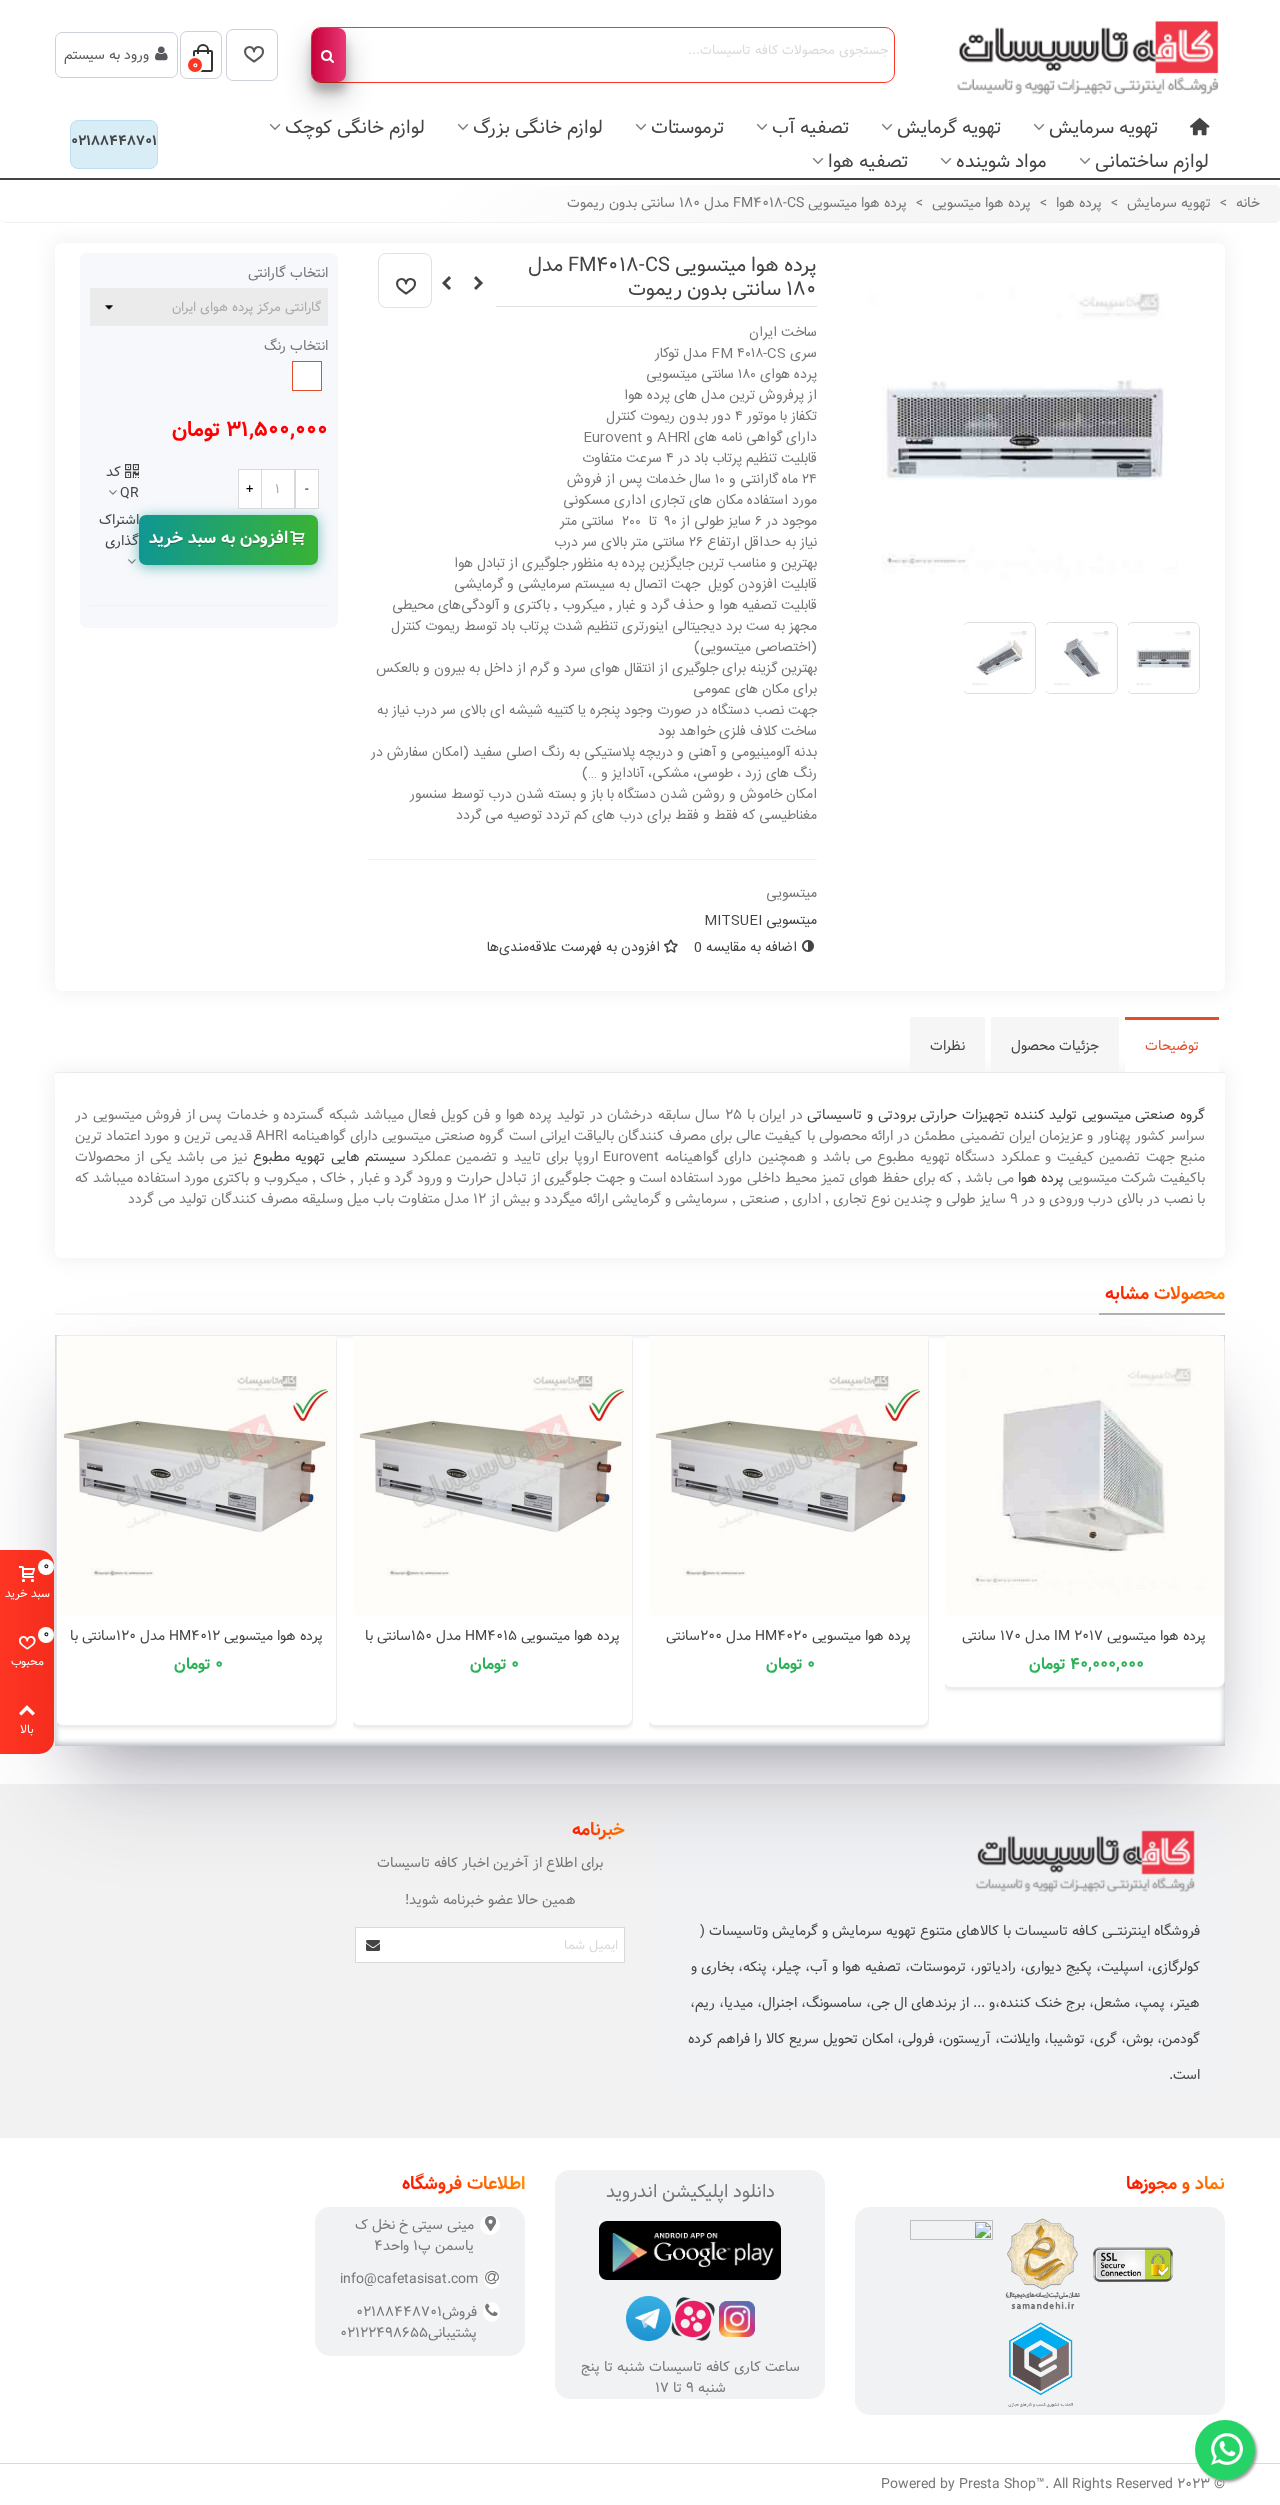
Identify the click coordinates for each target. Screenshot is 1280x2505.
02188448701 (114, 141)
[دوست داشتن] (405, 280)
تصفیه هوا (868, 161)
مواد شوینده (1001, 161)
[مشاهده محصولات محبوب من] (252, 55)
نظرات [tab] (947, 1046)
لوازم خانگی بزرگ (538, 127)
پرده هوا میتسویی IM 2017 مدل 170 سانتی (1084, 1636)
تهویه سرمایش (1103, 127)
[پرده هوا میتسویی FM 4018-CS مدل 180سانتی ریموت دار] (479, 284)
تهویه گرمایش (949, 127)
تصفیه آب (810, 127)
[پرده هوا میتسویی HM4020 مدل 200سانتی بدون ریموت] (788, 1476)
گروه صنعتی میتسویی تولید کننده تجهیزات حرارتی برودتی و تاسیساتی (1006, 1115)
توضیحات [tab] (1172, 1046)
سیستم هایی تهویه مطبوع (329, 1157)
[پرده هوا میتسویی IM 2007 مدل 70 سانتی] (447, 284)
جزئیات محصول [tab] (1055, 1046)
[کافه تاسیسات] (1075, 55)
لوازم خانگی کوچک (355, 127)
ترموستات (687, 127)
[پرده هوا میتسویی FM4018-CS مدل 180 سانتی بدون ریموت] (1023, 595)
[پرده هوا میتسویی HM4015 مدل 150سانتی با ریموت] (492, 1476)
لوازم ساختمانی (1152, 161)
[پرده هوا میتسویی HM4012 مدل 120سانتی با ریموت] (196, 1476)
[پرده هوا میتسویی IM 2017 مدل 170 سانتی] (1084, 1476)
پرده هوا (1041, 1178)
